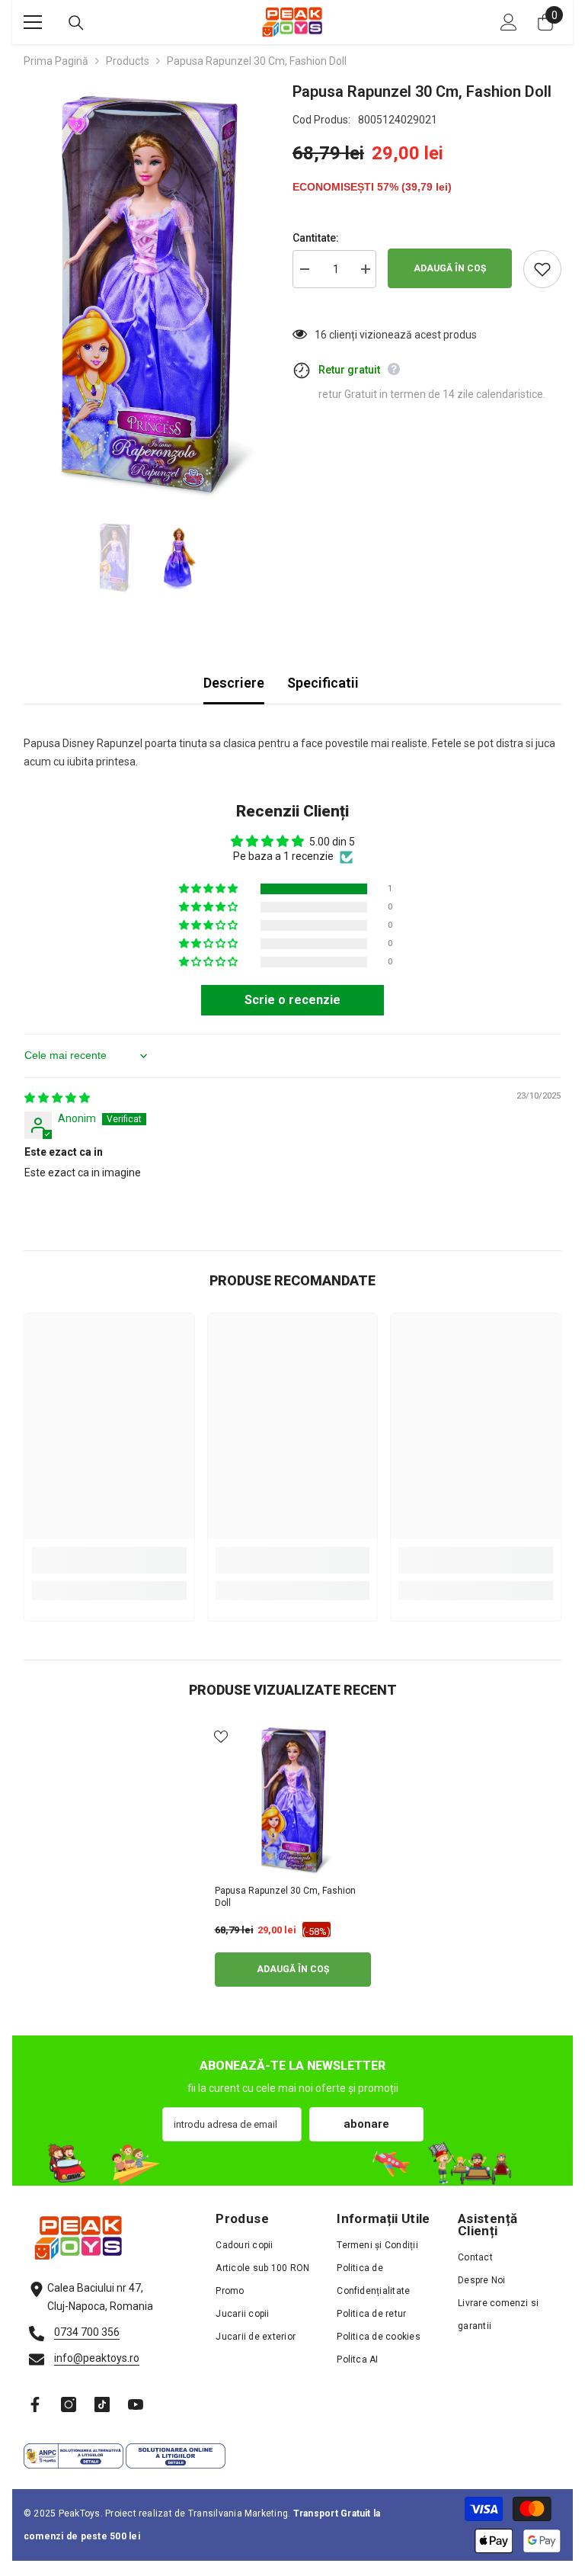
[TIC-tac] (102, 2404)
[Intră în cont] (509, 22)
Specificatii (323, 683)
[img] (57, 1098)
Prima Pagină (56, 61)
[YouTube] (136, 2404)
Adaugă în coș (450, 268)
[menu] (33, 22)
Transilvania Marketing (238, 2513)
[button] (209, 889)
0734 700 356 (87, 2332)
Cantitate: (316, 238)
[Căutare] (76, 23)
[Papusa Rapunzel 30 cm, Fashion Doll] (293, 1800)
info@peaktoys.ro (97, 2358)
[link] (109, 1560)
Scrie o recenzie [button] (292, 1000)
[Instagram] (69, 2404)
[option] (147, 293)
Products (128, 61)
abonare (366, 2124)
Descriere (234, 683)
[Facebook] (35, 2404)
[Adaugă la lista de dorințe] (542, 269)
